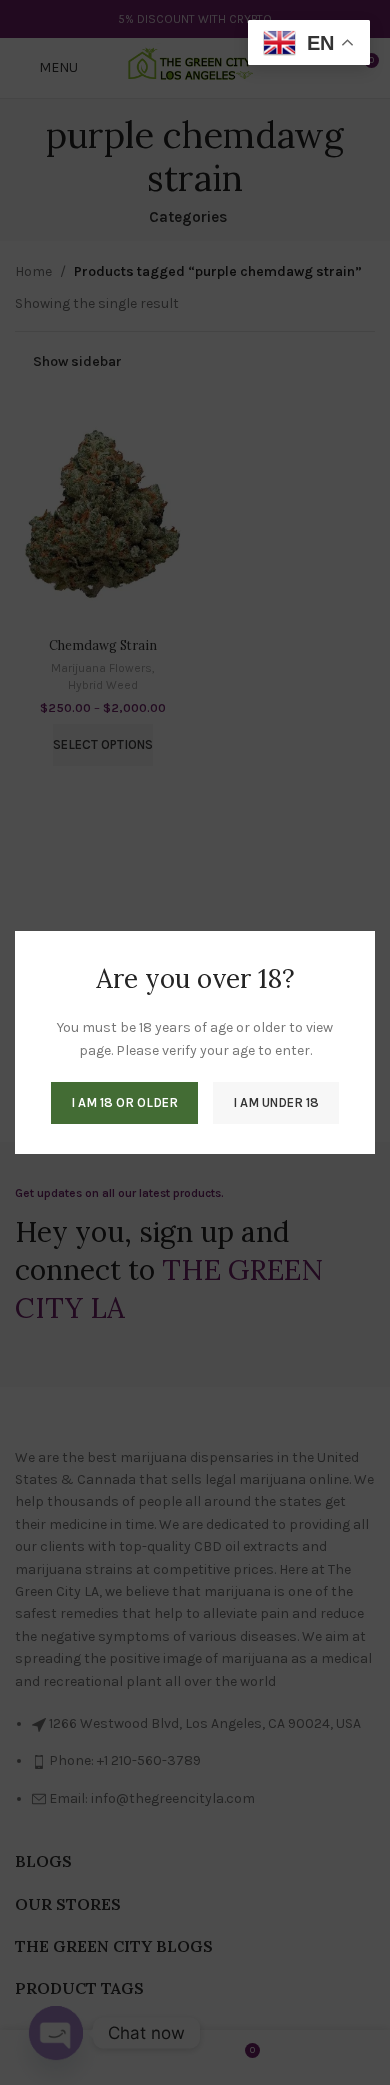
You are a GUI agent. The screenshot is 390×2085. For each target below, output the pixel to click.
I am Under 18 (276, 1102)
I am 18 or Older (124, 1102)
